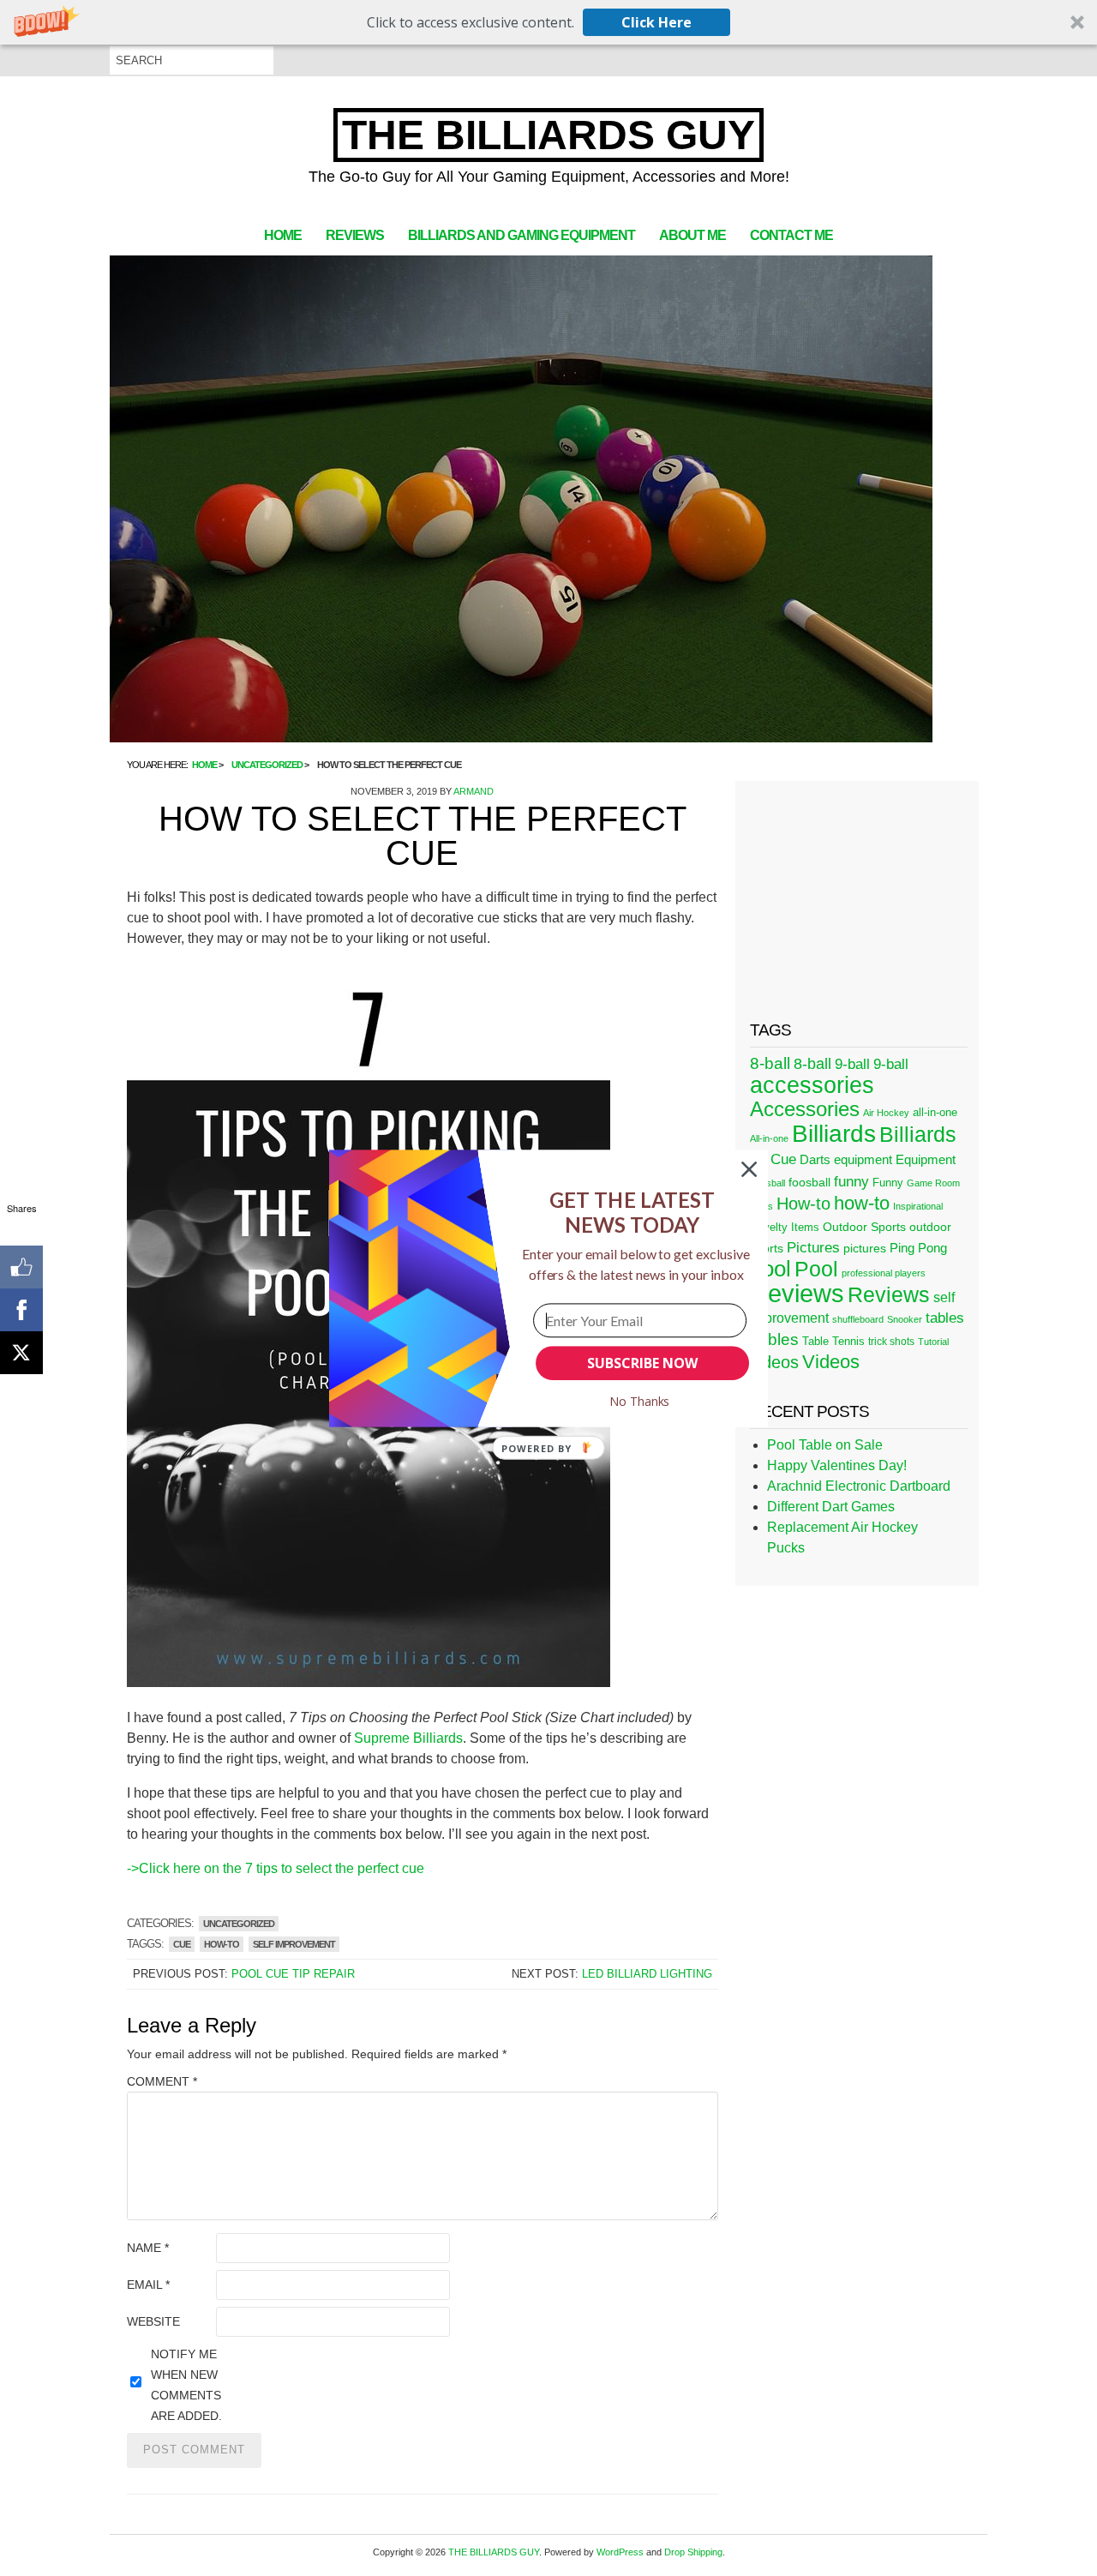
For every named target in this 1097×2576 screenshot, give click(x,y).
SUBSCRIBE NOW (642, 1363)
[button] (632, 1212)
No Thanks (640, 1401)
